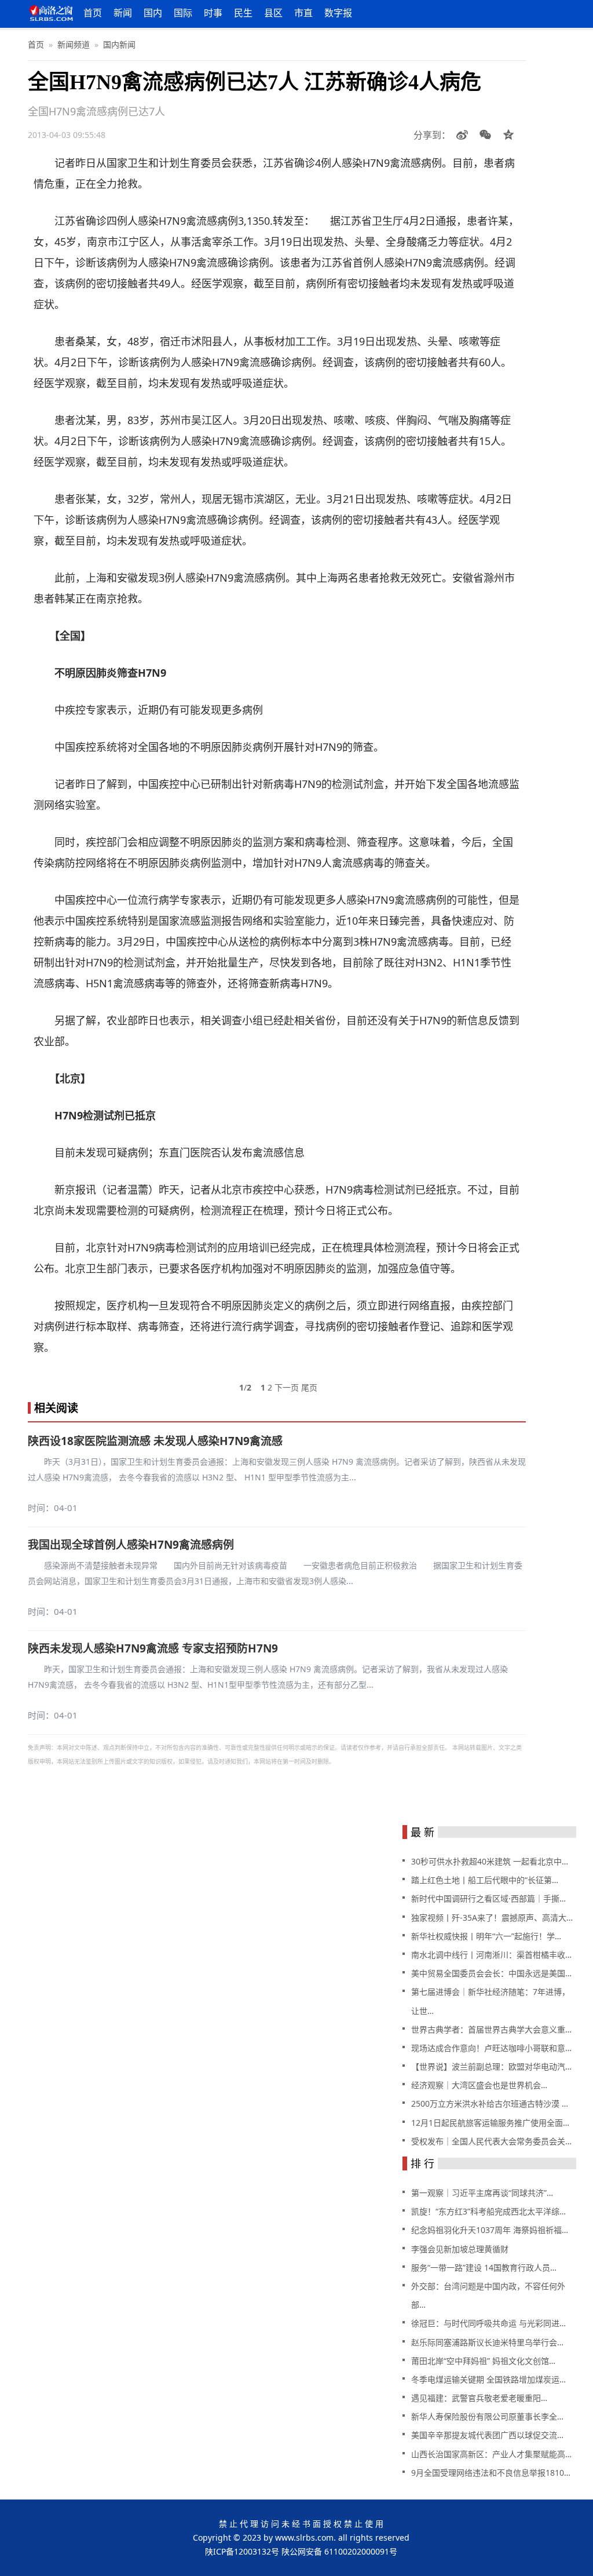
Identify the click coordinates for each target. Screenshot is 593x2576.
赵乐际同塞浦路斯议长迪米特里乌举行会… (487, 2342)
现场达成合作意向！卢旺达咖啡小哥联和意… (491, 2048)
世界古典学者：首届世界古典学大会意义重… (491, 2029)
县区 (273, 13)
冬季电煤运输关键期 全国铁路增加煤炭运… (488, 2379)
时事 (213, 13)
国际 (183, 13)
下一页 (287, 1387)
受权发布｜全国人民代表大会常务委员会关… (491, 2141)
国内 (153, 13)
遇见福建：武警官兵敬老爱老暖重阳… (479, 2398)
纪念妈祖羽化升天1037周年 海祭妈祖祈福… (490, 2230)
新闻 (123, 13)
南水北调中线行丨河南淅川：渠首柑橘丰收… (491, 1955)
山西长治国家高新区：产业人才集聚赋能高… (491, 2454)
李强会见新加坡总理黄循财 (460, 2249)
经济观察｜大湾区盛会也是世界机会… (479, 2085)
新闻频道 (74, 44)
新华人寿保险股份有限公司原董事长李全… (487, 2416)
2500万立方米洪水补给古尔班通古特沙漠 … (490, 2104)
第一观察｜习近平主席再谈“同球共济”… (482, 2193)
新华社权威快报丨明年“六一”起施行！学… (486, 1936)
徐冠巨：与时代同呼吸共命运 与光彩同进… (488, 2323)
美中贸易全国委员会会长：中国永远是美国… (491, 1973)
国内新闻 (119, 44)
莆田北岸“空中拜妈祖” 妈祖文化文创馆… (483, 2361)
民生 (243, 13)
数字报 (338, 13)
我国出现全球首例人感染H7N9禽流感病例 (131, 1545)
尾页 (309, 1387)
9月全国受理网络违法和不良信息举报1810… (491, 2473)
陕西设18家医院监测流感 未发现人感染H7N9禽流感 (155, 1441)
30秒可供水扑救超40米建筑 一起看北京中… (490, 1861)
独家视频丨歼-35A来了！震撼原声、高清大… (492, 1918)
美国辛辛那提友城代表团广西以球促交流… (487, 2435)
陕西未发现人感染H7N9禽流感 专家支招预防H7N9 (153, 1648)
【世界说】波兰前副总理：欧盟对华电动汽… (491, 2066)
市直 (303, 13)
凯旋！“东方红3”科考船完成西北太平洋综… (488, 2211)
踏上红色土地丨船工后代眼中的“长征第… (485, 1880)
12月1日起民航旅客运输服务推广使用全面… (490, 2123)
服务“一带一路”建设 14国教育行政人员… (484, 2267)
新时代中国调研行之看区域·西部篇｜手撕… (488, 1898)
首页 (93, 13)
